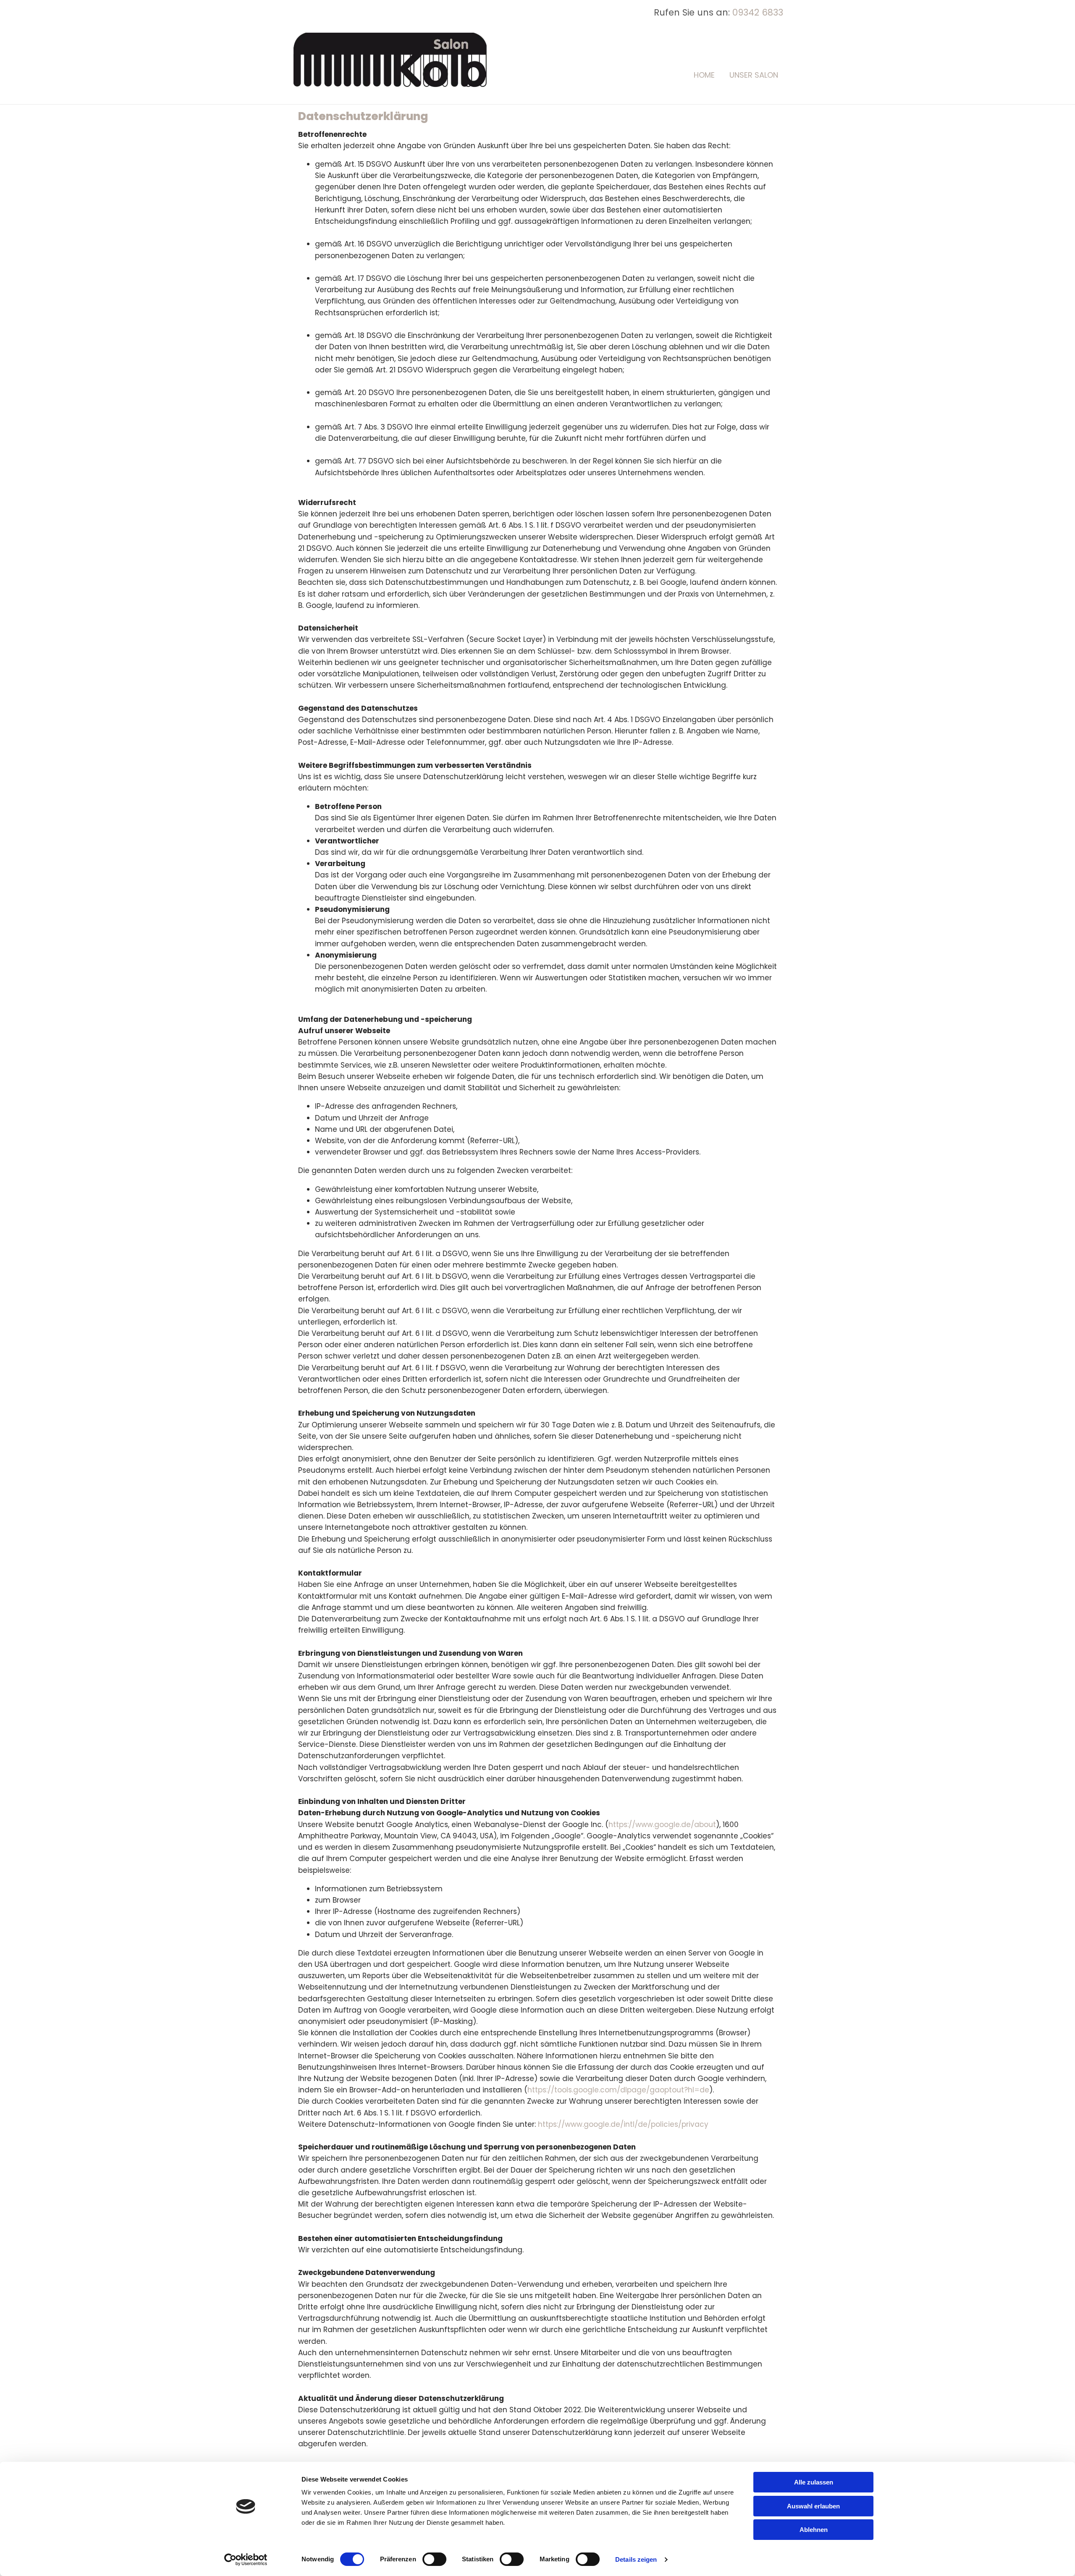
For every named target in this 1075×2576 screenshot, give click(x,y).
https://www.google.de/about (662, 1825)
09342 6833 (758, 12)
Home (704, 75)
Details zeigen (636, 2559)
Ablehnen (814, 2530)
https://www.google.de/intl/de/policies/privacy (623, 2124)
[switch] (434, 2559)
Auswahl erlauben (813, 2506)
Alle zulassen (814, 2482)
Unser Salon (754, 75)
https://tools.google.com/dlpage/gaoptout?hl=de (618, 2090)
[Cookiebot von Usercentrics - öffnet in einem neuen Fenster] (246, 2560)
